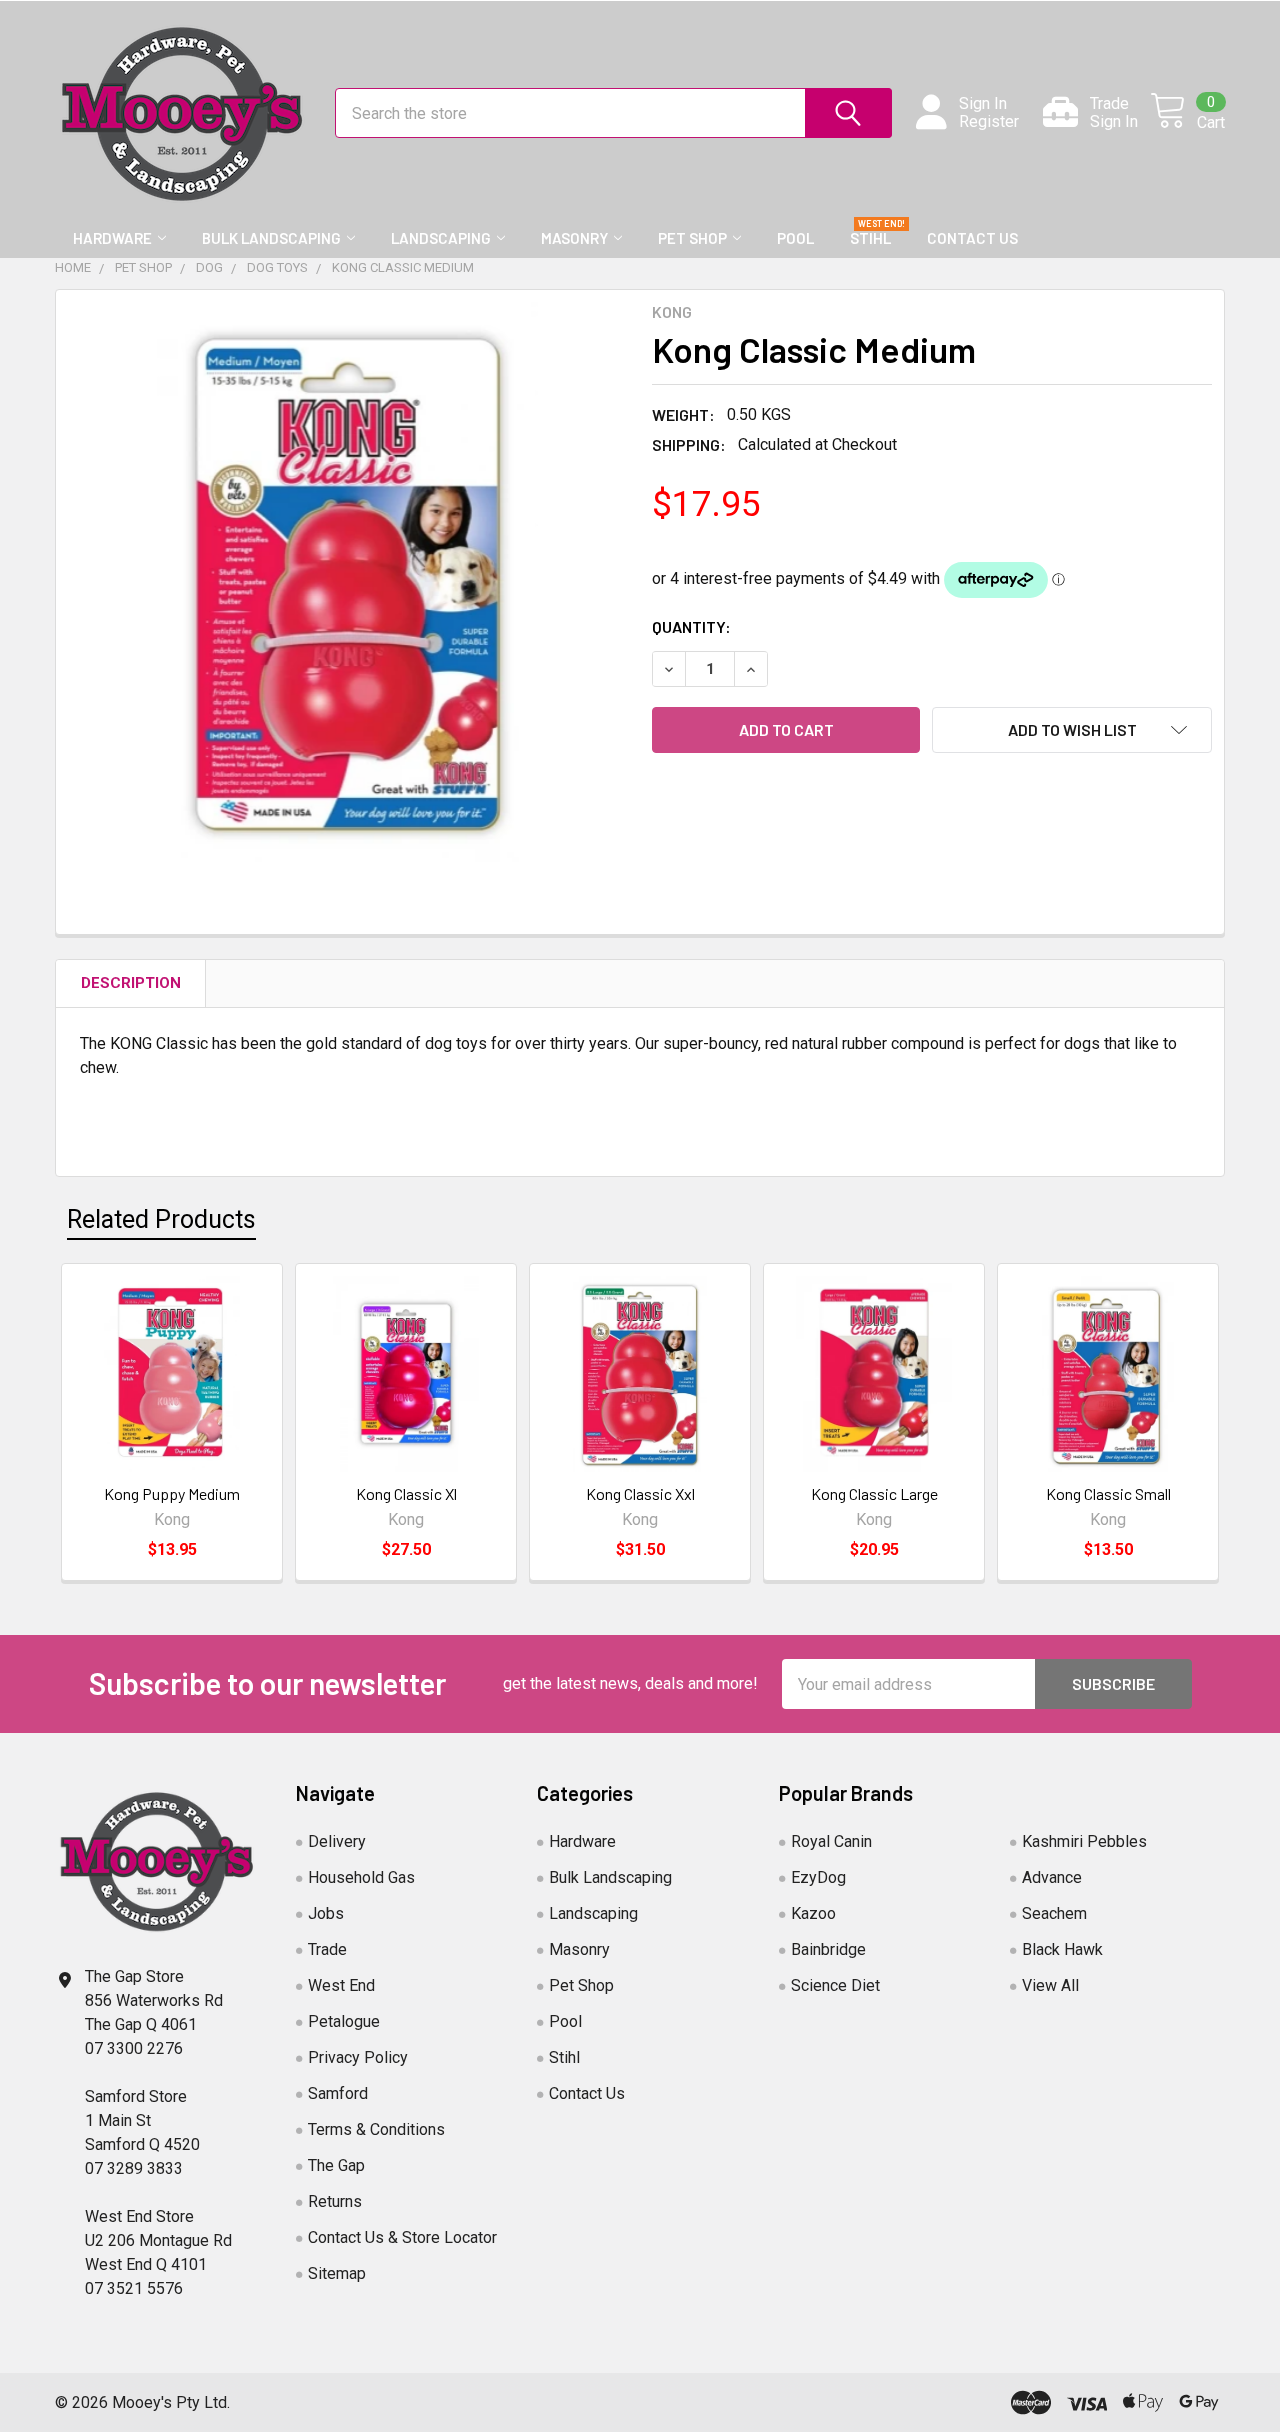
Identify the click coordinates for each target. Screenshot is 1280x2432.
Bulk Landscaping (271, 238)
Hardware (112, 238)
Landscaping (441, 238)
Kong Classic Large (874, 1493)
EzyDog (818, 1877)
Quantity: (691, 626)
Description (131, 983)
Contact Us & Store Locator (402, 2237)
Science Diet (835, 1985)
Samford (338, 2093)
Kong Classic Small (1108, 1493)
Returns (335, 2201)
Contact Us (972, 238)
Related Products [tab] (161, 1219)
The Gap (336, 2165)
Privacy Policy (358, 2057)
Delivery (337, 1841)
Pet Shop (692, 238)
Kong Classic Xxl (640, 1493)
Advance (1052, 1877)
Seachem (1054, 1913)
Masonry (574, 238)
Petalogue (344, 2021)
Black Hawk (1062, 1949)
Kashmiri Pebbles (1084, 1841)
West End (341, 1985)
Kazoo (813, 1913)
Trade (327, 1949)
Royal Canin (831, 1841)
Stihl (870, 238)
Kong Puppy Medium (172, 1493)
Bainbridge (828, 1949)
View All (1050, 1985)
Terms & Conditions (376, 2129)
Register (989, 122)
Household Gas (361, 1877)
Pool (795, 238)
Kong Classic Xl (406, 1493)
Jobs (326, 1913)
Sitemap (337, 2273)
